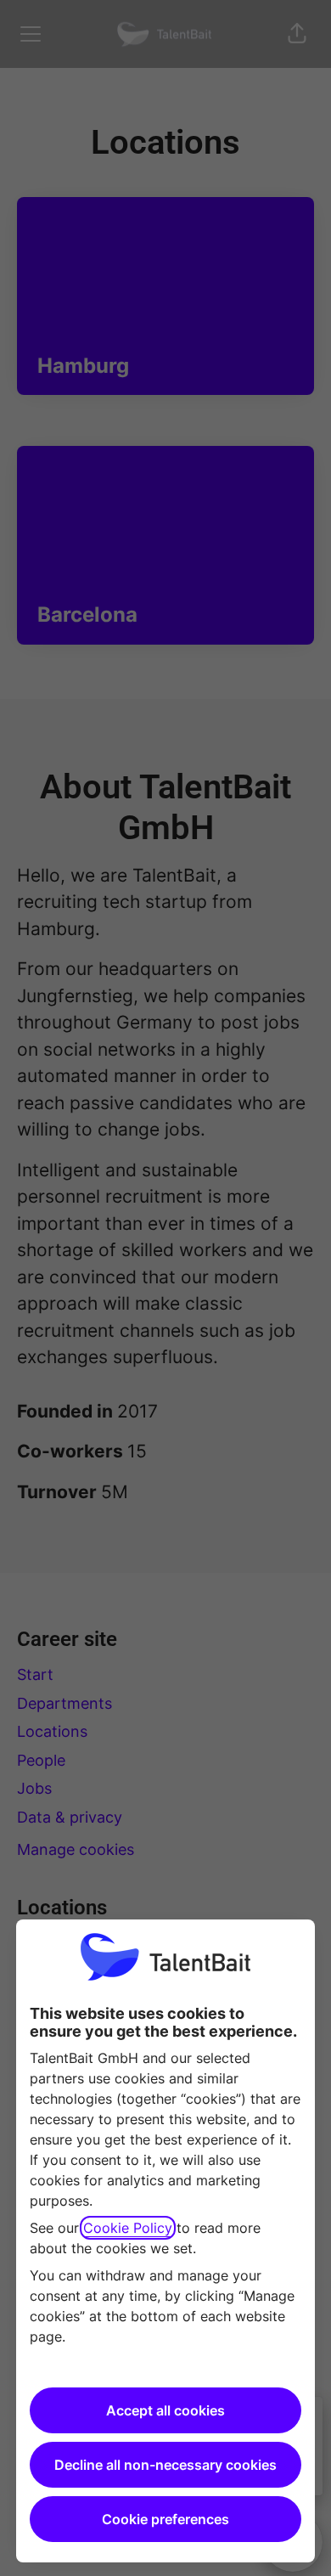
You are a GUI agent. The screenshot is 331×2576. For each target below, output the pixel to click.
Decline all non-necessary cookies (165, 2465)
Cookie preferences (165, 2519)
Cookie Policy (128, 2228)
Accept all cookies (165, 2410)
